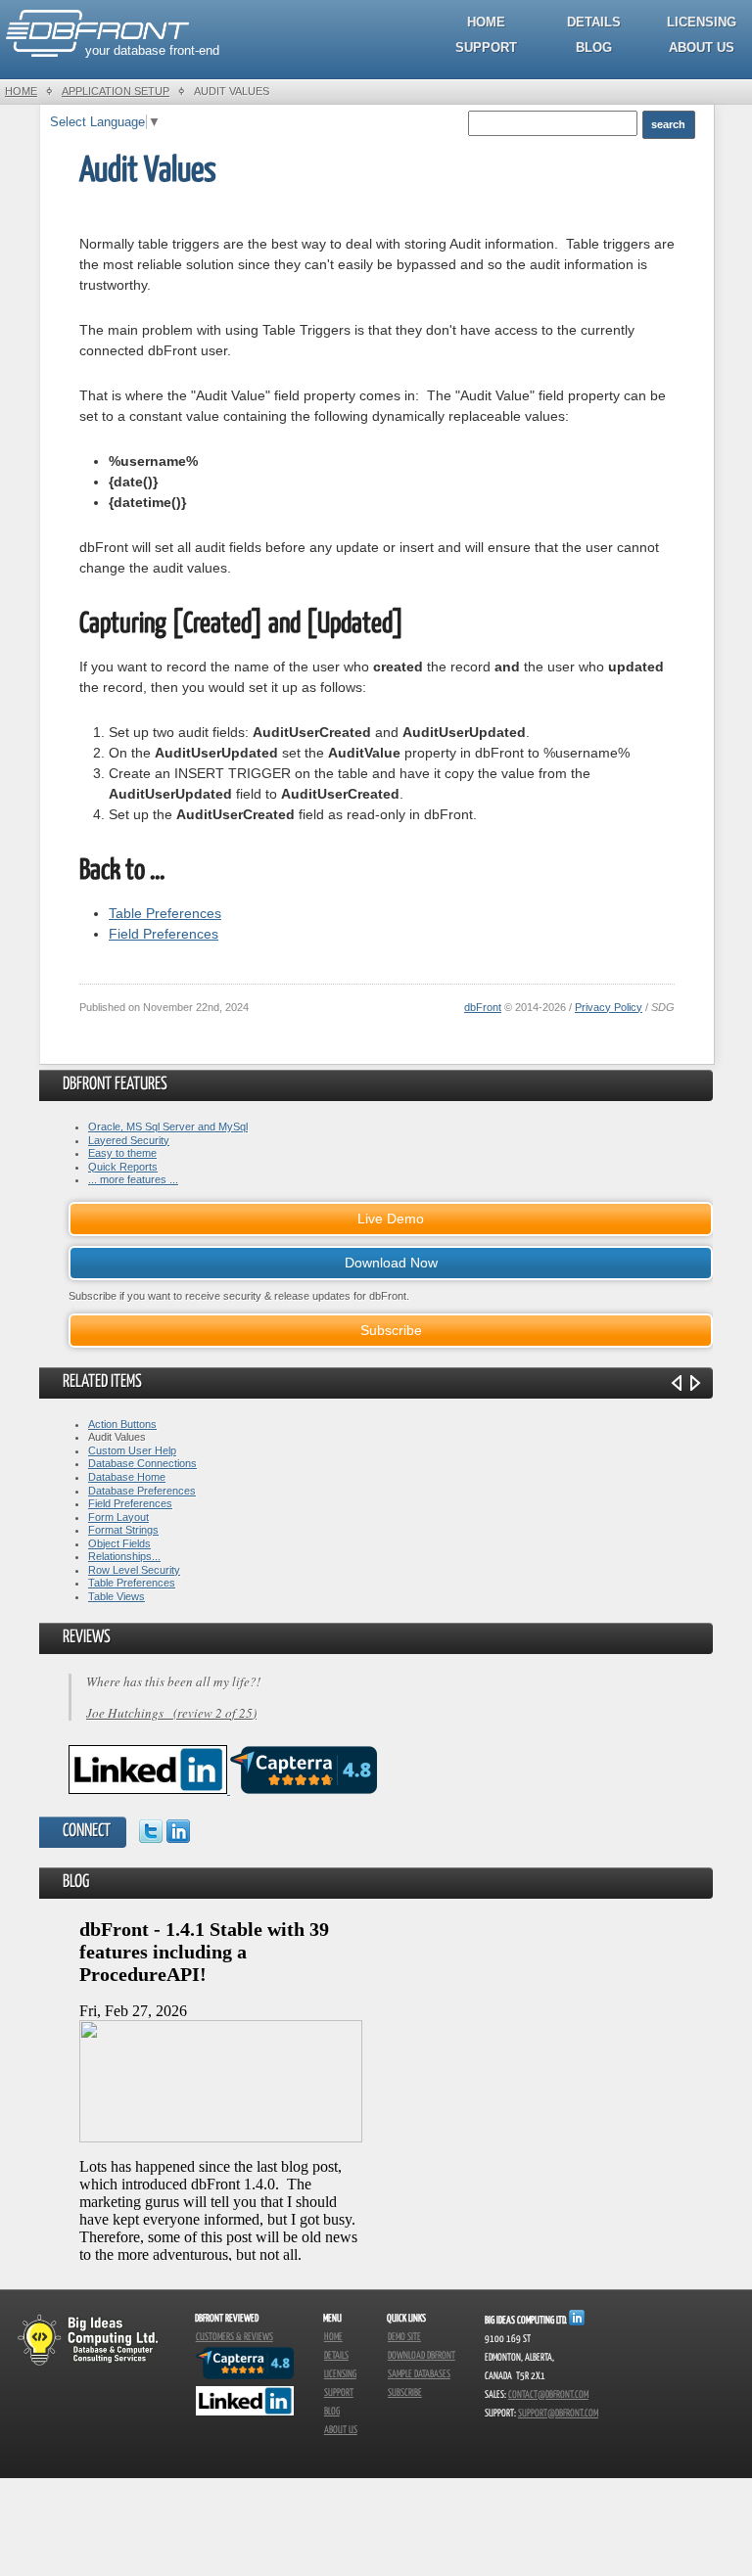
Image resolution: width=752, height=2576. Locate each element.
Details (594, 22)
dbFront (483, 1007)
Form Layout (118, 1517)
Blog (594, 47)
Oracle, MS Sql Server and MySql (168, 1127)
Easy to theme (122, 1153)
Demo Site (404, 2337)
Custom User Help (132, 1450)
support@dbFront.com (558, 2414)
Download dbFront (422, 2356)
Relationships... (124, 1556)
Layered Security (129, 1140)
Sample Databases (419, 2374)
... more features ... (133, 1179)
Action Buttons (122, 1424)
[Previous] (677, 1383)
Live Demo (391, 1219)
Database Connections (142, 1463)
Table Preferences (165, 913)
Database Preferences (142, 1491)
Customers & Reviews (235, 2337)
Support (486, 47)
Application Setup (116, 91)
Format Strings (123, 1530)
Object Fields (119, 1543)
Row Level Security (134, 1570)
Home (486, 22)
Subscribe (391, 1330)
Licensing (702, 22)
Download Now (391, 1263)
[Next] (695, 1383)
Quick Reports (123, 1167)
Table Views (117, 1596)
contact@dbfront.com (548, 2395)
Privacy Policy (609, 1007)
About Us (702, 47)
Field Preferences (164, 934)
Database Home (127, 1477)
